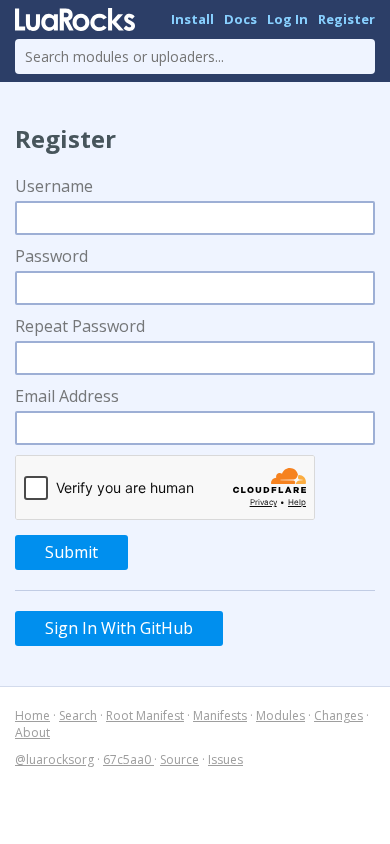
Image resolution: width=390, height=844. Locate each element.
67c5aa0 (128, 759)
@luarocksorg (54, 759)
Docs (240, 19)
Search (78, 715)
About (32, 732)
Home (32, 715)
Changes (338, 715)
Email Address (67, 396)
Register (346, 19)
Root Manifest (145, 715)
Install (192, 19)
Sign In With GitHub (119, 628)
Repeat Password (80, 326)
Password (51, 256)
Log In (287, 19)
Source (179, 759)
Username (54, 186)
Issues (225, 759)
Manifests (220, 715)
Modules (280, 715)
